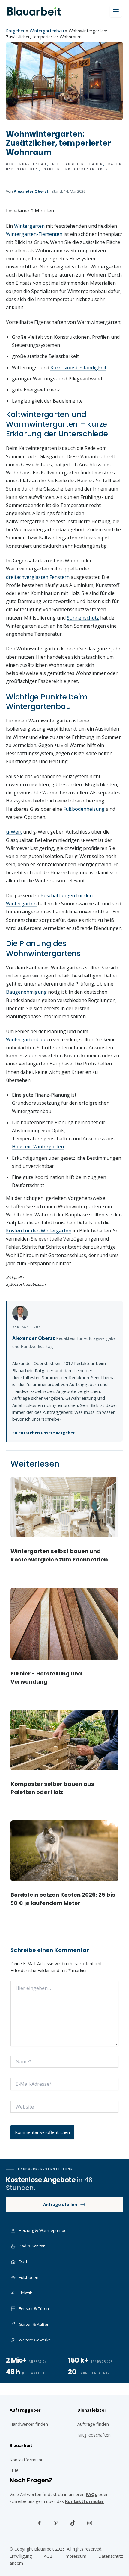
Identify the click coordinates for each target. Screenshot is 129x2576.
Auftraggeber (68, 164)
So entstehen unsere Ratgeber (43, 1433)
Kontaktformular (84, 2501)
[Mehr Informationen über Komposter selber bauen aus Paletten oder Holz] (65, 1740)
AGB (48, 2556)
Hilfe (14, 2470)
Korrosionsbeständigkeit (78, 368)
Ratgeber (15, 31)
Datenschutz (111, 2556)
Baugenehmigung (26, 992)
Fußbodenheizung (84, 809)
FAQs (91, 2494)
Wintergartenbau (47, 31)
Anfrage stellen (60, 2204)
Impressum (75, 2556)
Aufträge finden (93, 2424)
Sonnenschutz (83, 618)
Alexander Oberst (31, 191)
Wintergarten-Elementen (34, 234)
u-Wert (14, 832)
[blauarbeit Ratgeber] (34, 11)
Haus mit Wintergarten (38, 1147)
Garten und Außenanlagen (76, 169)
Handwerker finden (29, 2424)
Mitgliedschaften (94, 2435)
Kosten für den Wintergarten (39, 1231)
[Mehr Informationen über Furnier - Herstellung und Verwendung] (65, 1624)
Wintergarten (29, 226)
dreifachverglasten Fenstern (38, 577)
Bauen (96, 164)
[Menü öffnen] (116, 11)
